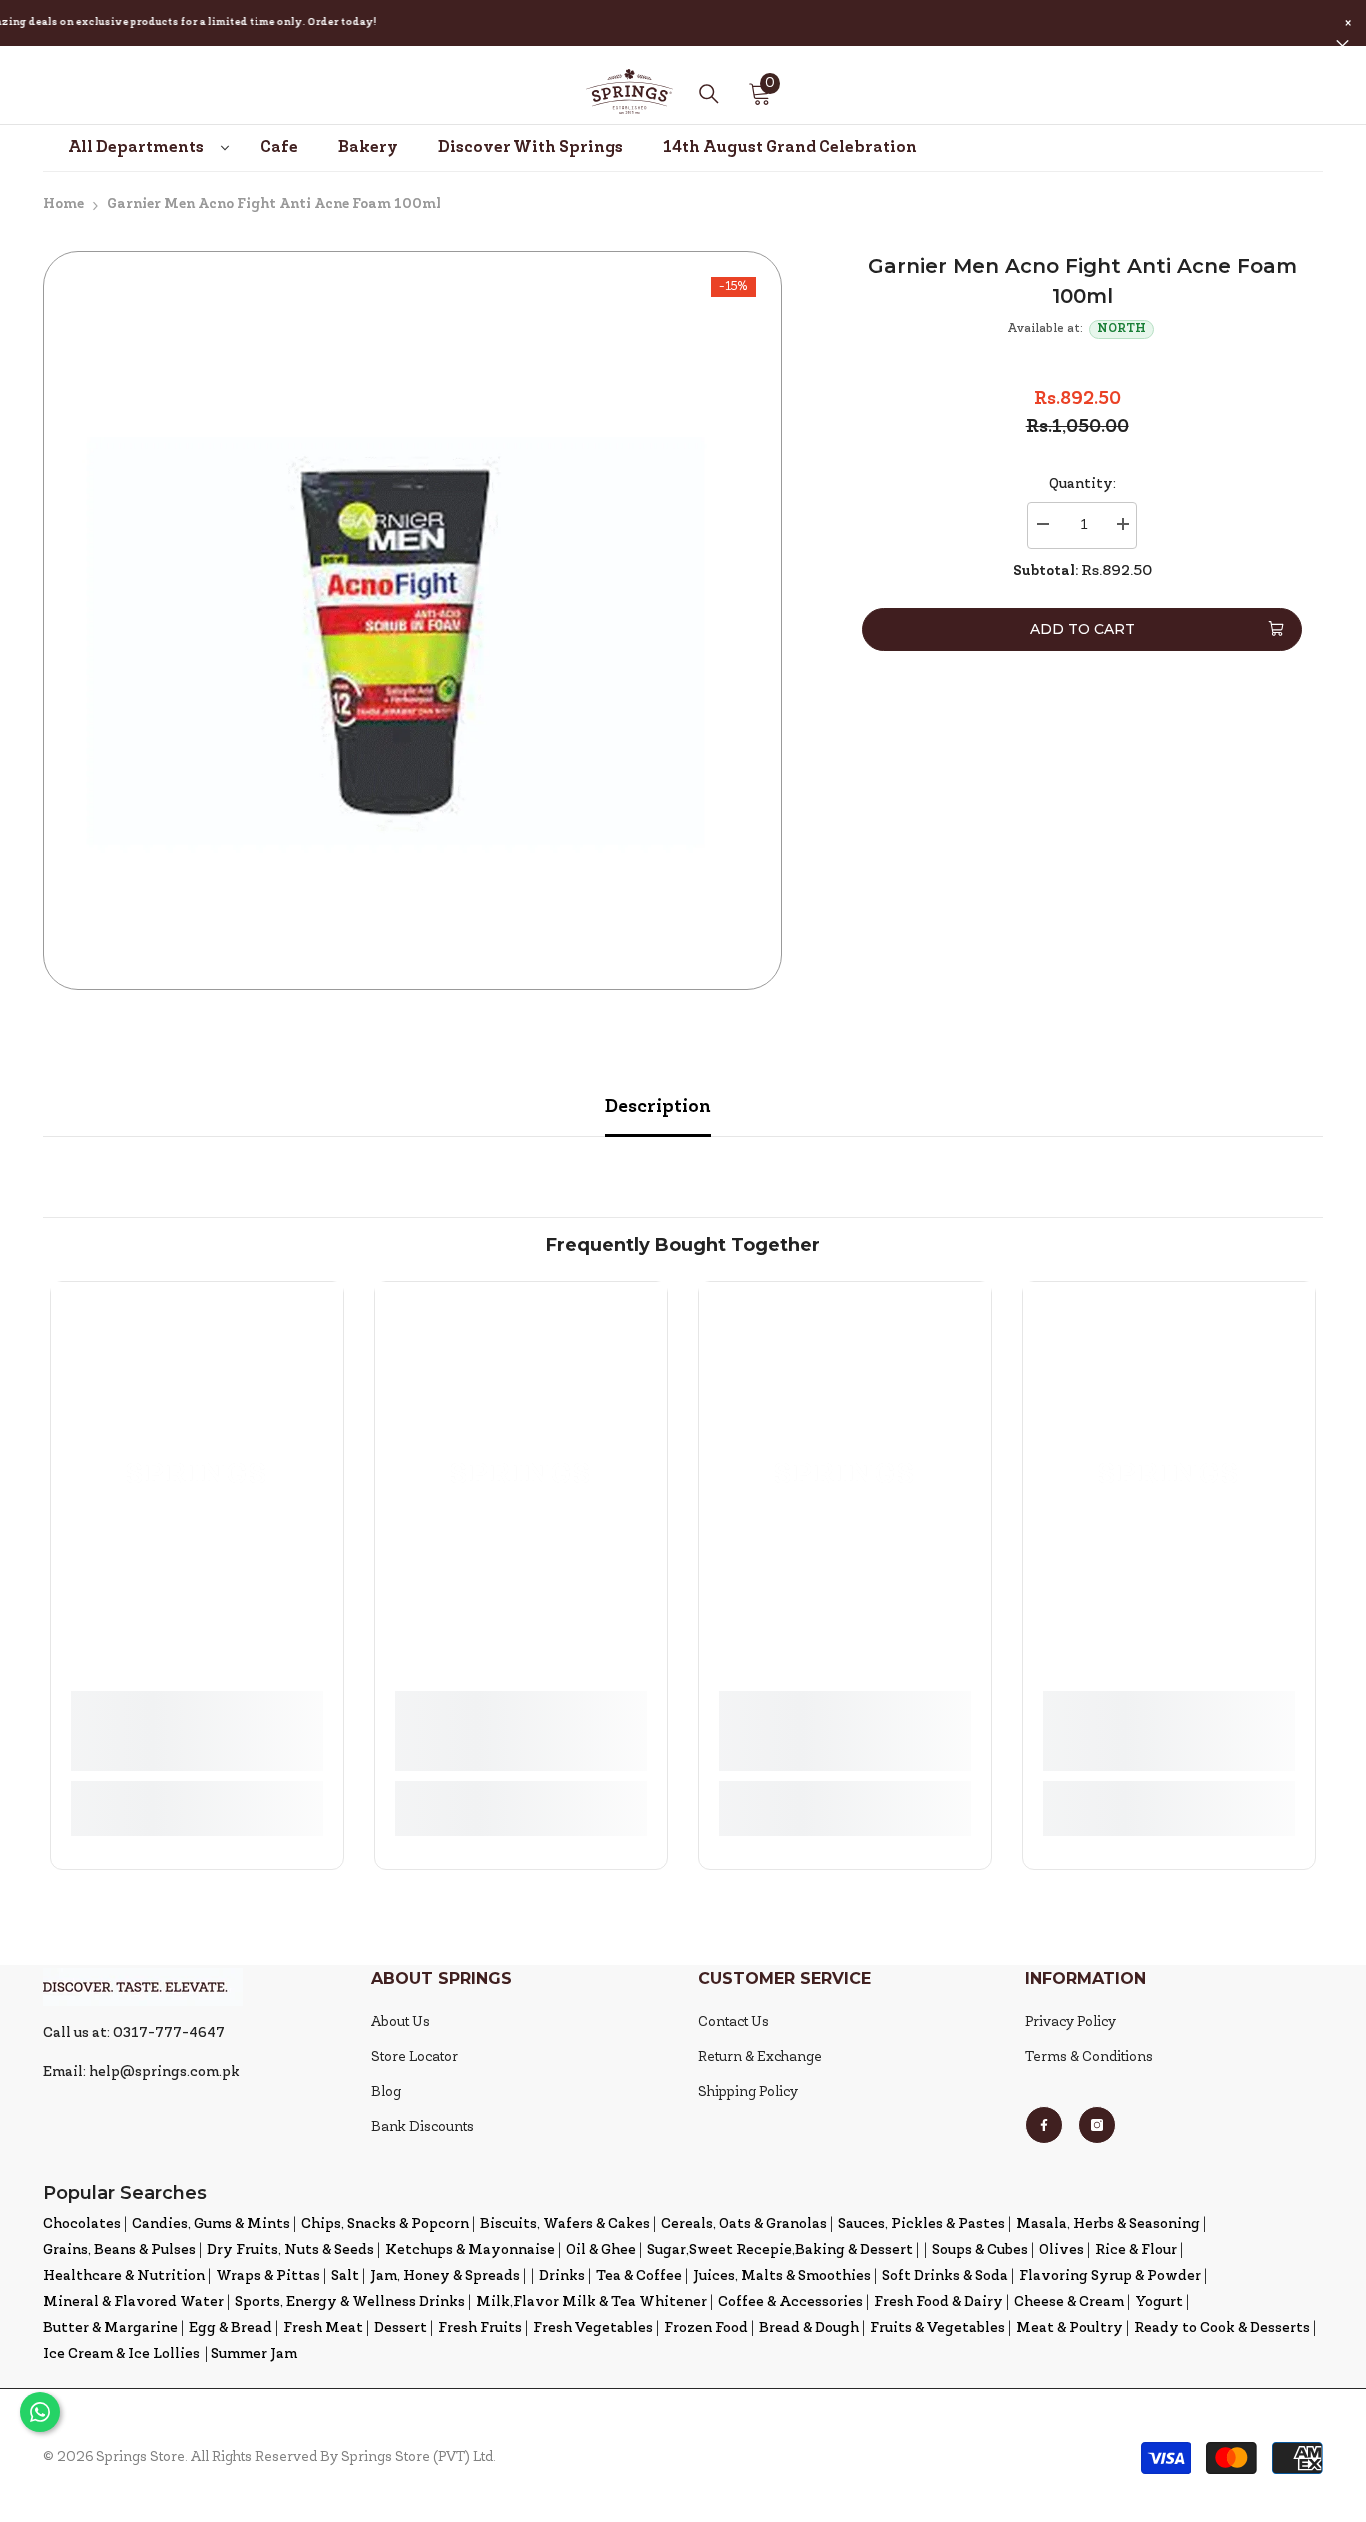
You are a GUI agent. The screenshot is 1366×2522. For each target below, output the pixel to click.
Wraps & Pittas (268, 2276)
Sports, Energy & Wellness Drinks (350, 2302)
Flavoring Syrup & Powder (1110, 2276)
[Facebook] (1044, 2125)
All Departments (136, 148)
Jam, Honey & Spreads (445, 2276)
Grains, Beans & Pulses (119, 2250)
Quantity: (1082, 484)
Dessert (400, 2328)
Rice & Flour (1136, 2250)
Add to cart (1082, 629)
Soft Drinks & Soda (945, 2276)
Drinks (562, 2276)
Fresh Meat (323, 2328)
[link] (197, 1731)
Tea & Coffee (639, 2276)
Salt (345, 2276)
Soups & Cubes (980, 2250)
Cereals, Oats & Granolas (744, 2224)
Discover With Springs (530, 148)
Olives (1061, 2250)
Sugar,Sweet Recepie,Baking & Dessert (780, 2250)
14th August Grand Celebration (790, 148)
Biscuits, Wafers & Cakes (565, 2224)
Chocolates (82, 2224)
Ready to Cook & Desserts (1222, 2328)
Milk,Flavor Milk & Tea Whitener (591, 2302)
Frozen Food (706, 2328)
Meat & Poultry (1069, 2328)
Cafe (279, 148)
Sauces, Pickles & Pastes (921, 2224)
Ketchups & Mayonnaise (470, 2250)
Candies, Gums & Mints (211, 2224)
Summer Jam (254, 2354)
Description (658, 1107)
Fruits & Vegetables (937, 2328)
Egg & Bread (230, 2328)
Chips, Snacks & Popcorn (385, 2224)
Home (63, 204)
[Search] (709, 94)
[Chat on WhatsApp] (40, 2412)
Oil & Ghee (601, 2250)
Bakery (368, 148)
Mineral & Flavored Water (133, 2302)
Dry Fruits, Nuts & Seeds (290, 2250)
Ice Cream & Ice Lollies (121, 2354)
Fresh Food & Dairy (938, 2302)
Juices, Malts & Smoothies (782, 2276)
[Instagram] (1097, 2125)
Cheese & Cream (1069, 2302)
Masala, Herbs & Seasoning (1108, 2224)
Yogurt (1159, 2302)
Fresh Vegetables (593, 2328)
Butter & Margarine (110, 2328)
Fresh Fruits (480, 2328)
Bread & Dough (809, 2328)
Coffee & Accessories (790, 2302)
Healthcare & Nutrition (124, 2276)
